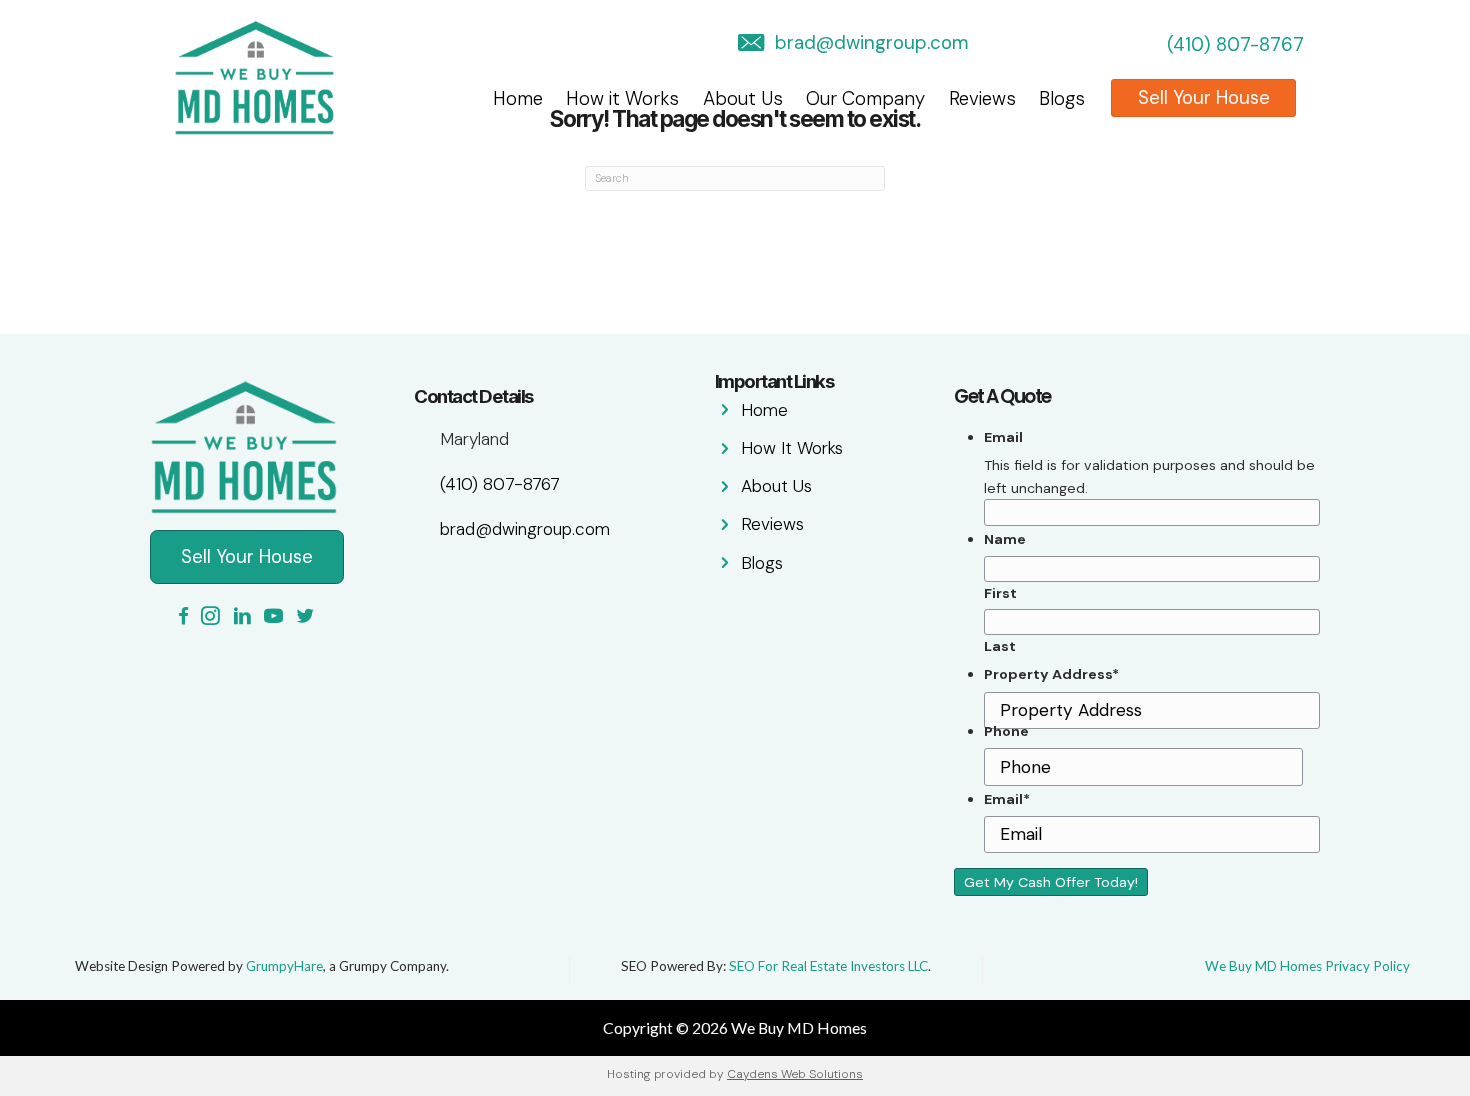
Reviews (982, 98)
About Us (743, 98)
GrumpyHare (284, 966)
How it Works (622, 98)
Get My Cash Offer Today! (1051, 882)
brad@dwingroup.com (872, 42)
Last (1000, 646)
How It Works (792, 448)
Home (518, 98)
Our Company (865, 98)
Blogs (1062, 98)
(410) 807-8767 (1235, 44)
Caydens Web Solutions (795, 1074)
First (1000, 593)
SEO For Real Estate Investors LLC (828, 966)
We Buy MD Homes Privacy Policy (1307, 966)
